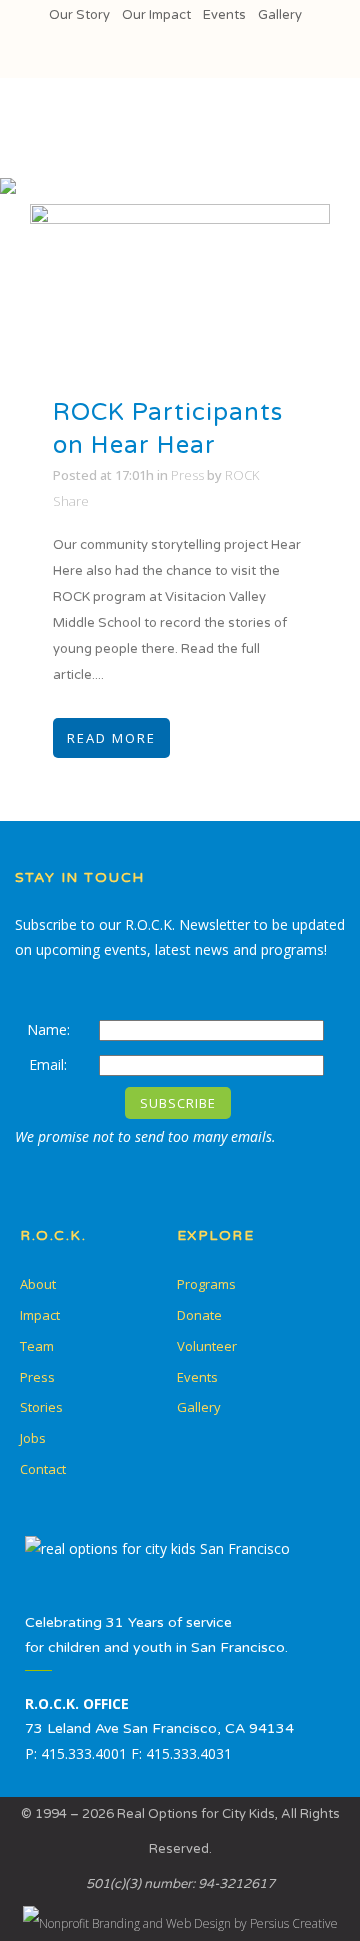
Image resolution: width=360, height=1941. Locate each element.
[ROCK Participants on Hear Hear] (180, 288)
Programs (206, 1284)
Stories (41, 1407)
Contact (43, 1469)
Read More (111, 738)
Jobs (33, 1438)
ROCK (242, 475)
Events (224, 15)
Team (37, 1346)
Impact (40, 1315)
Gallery (280, 15)
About (38, 1284)
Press (187, 475)
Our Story (79, 15)
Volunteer (207, 1346)
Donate (199, 1315)
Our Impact (156, 15)
